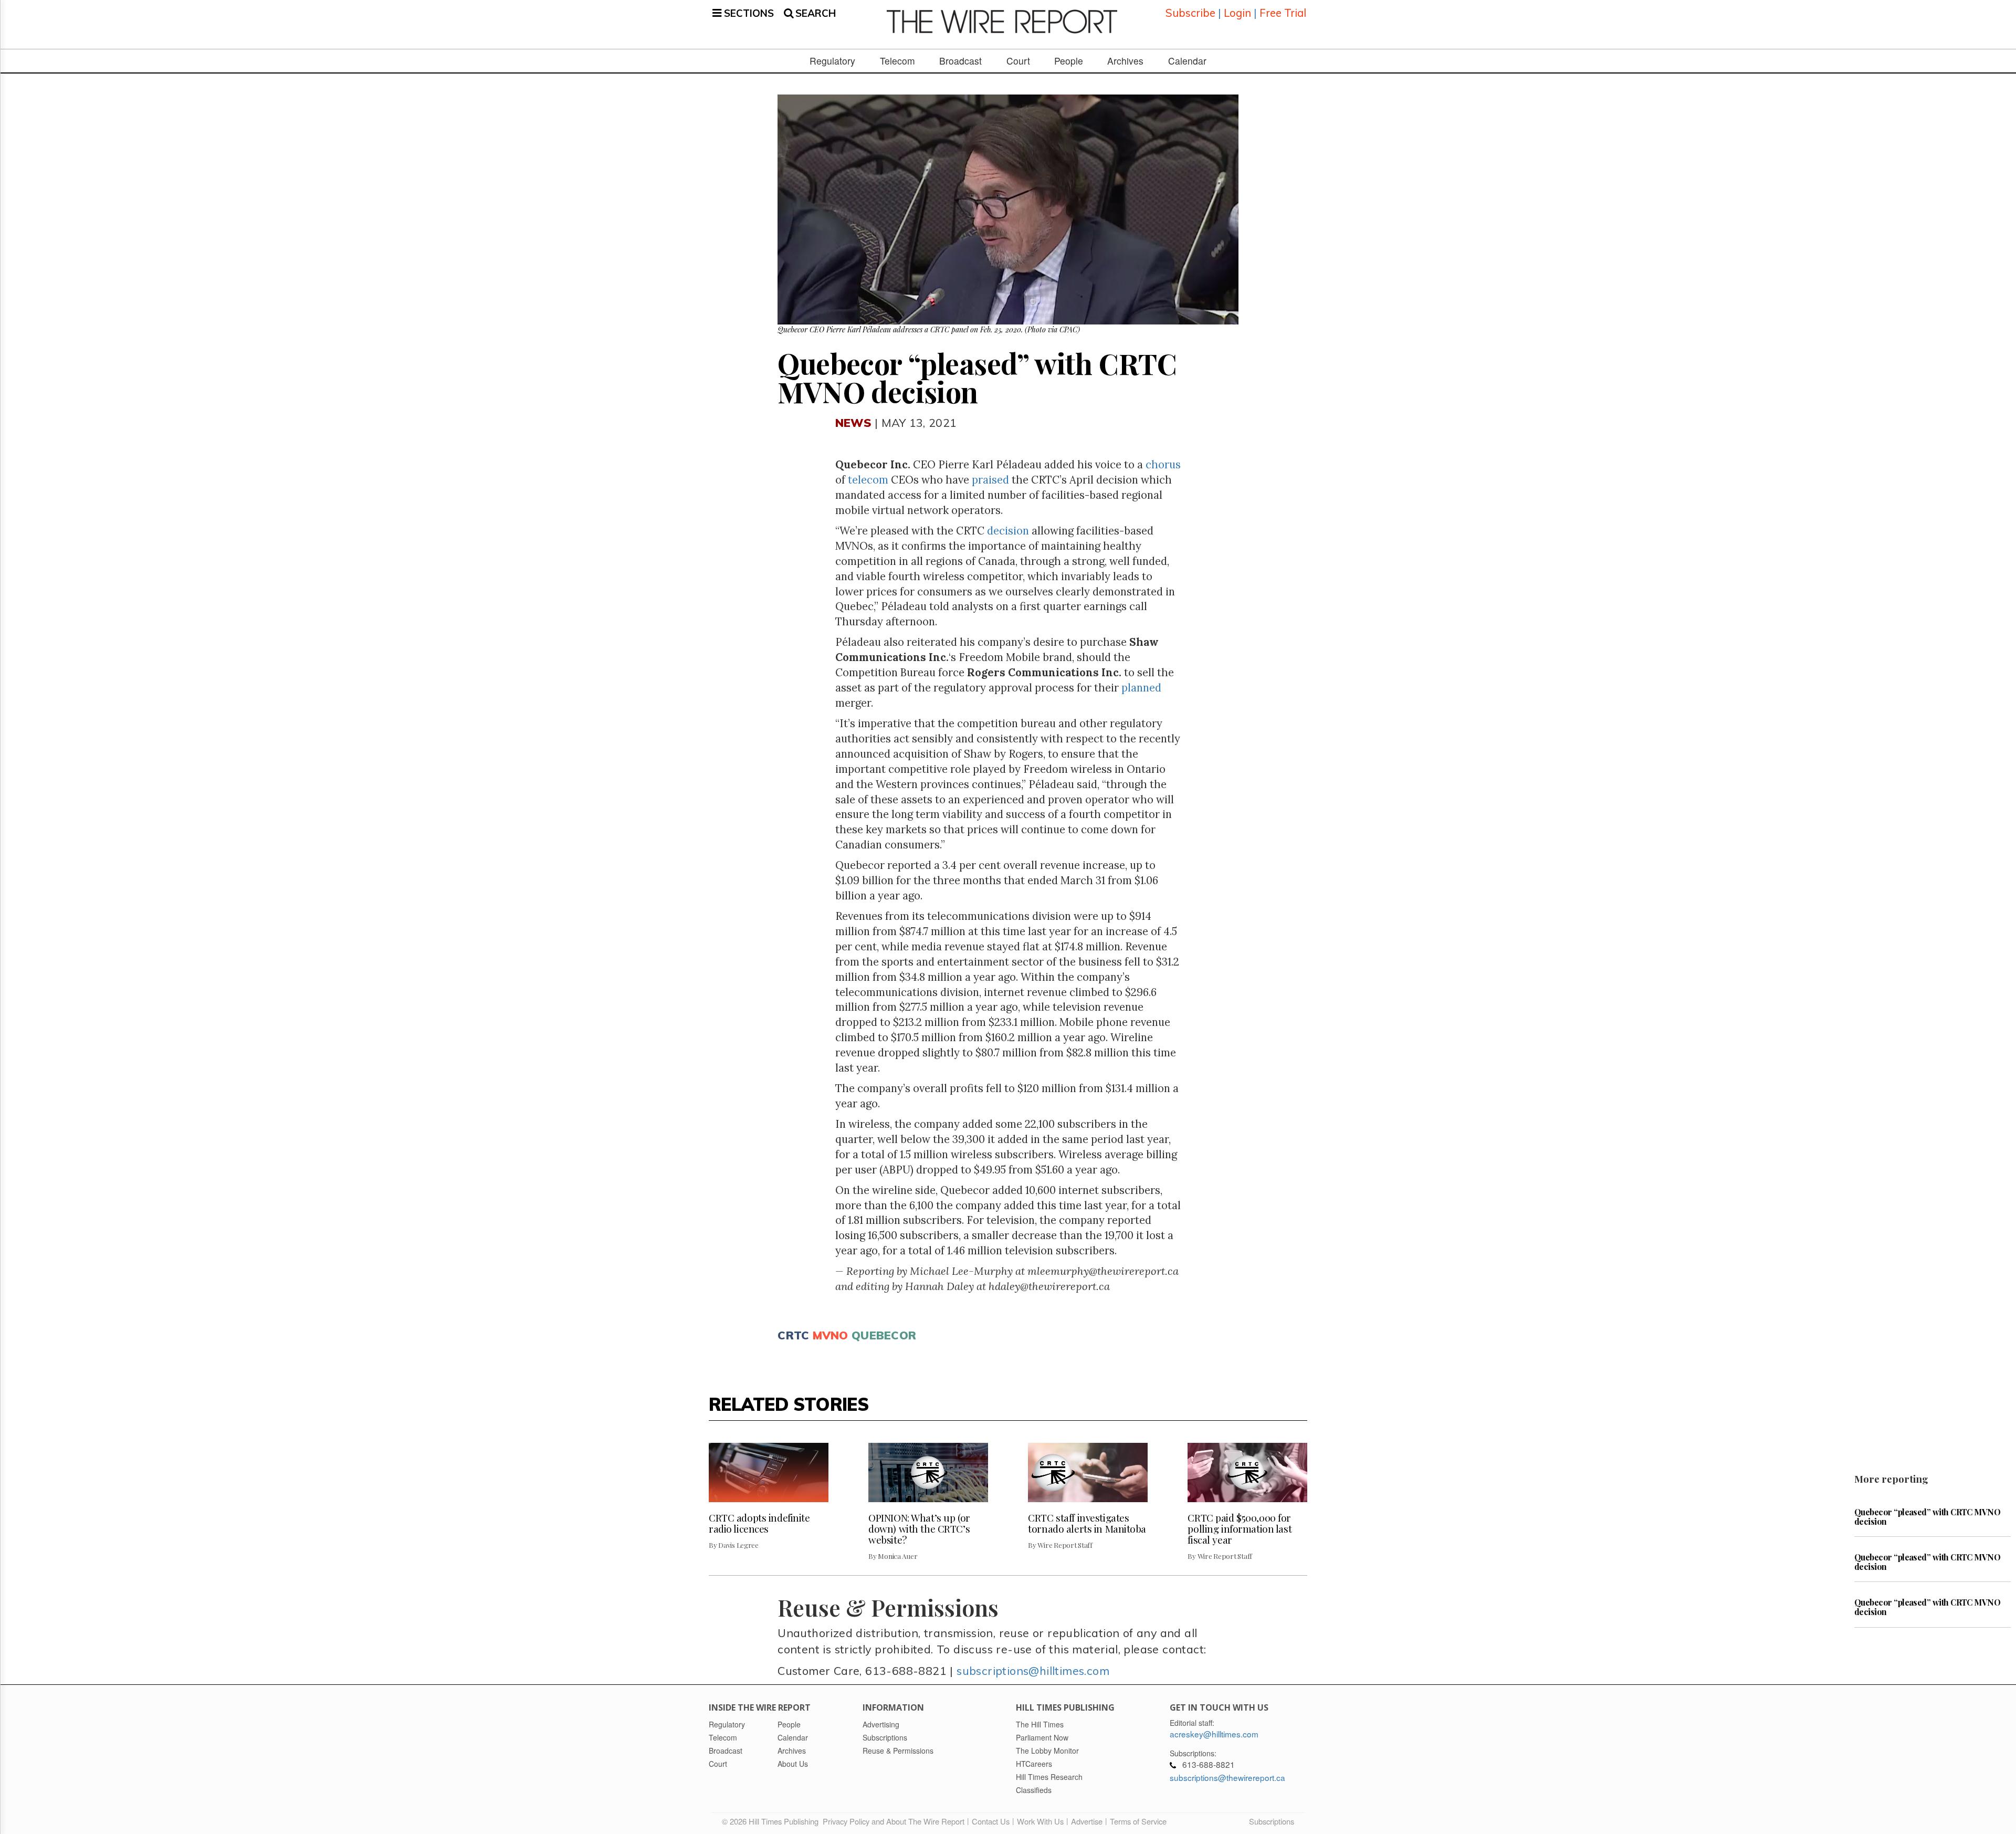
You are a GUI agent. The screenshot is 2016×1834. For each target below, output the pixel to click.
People (1069, 61)
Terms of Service (1138, 1821)
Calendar (1187, 61)
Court (1018, 61)
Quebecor (884, 1335)
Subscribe (1190, 13)
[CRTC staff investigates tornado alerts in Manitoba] (1088, 1473)
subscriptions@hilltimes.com (1033, 1670)
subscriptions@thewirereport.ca (1227, 1777)
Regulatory (832, 61)
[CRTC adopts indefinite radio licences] (769, 1473)
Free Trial (1283, 13)
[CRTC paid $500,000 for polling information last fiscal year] (1247, 1473)
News (853, 422)
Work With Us (1040, 1821)
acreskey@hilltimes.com (1214, 1734)
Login (1237, 13)
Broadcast (960, 61)
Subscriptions (1272, 1821)
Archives (1125, 61)
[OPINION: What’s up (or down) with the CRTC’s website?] (928, 1473)
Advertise (1087, 1821)
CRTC (793, 1335)
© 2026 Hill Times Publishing (772, 1821)
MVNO (831, 1335)
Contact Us (991, 1821)
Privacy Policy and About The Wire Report (894, 1821)
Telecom (897, 61)
